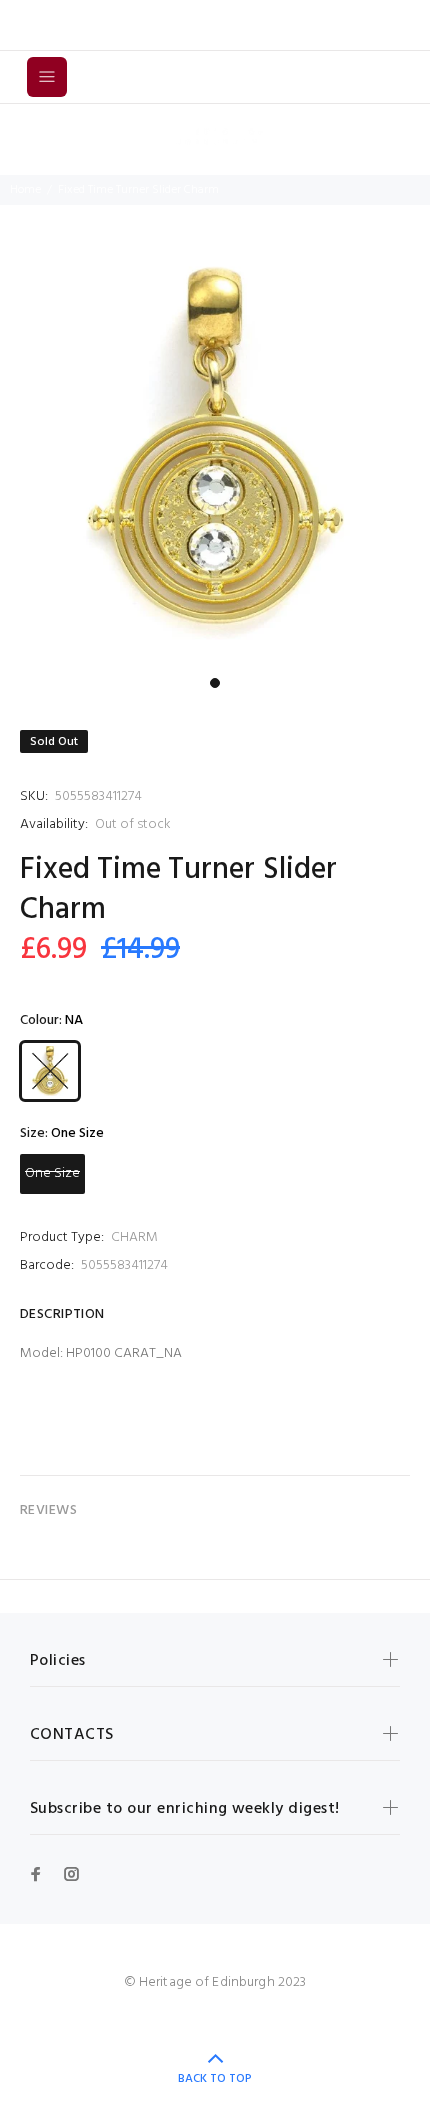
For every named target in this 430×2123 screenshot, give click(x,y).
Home (25, 190)
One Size (52, 1173)
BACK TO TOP (215, 2079)
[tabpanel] (215, 453)
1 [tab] (215, 683)
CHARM (134, 1237)
